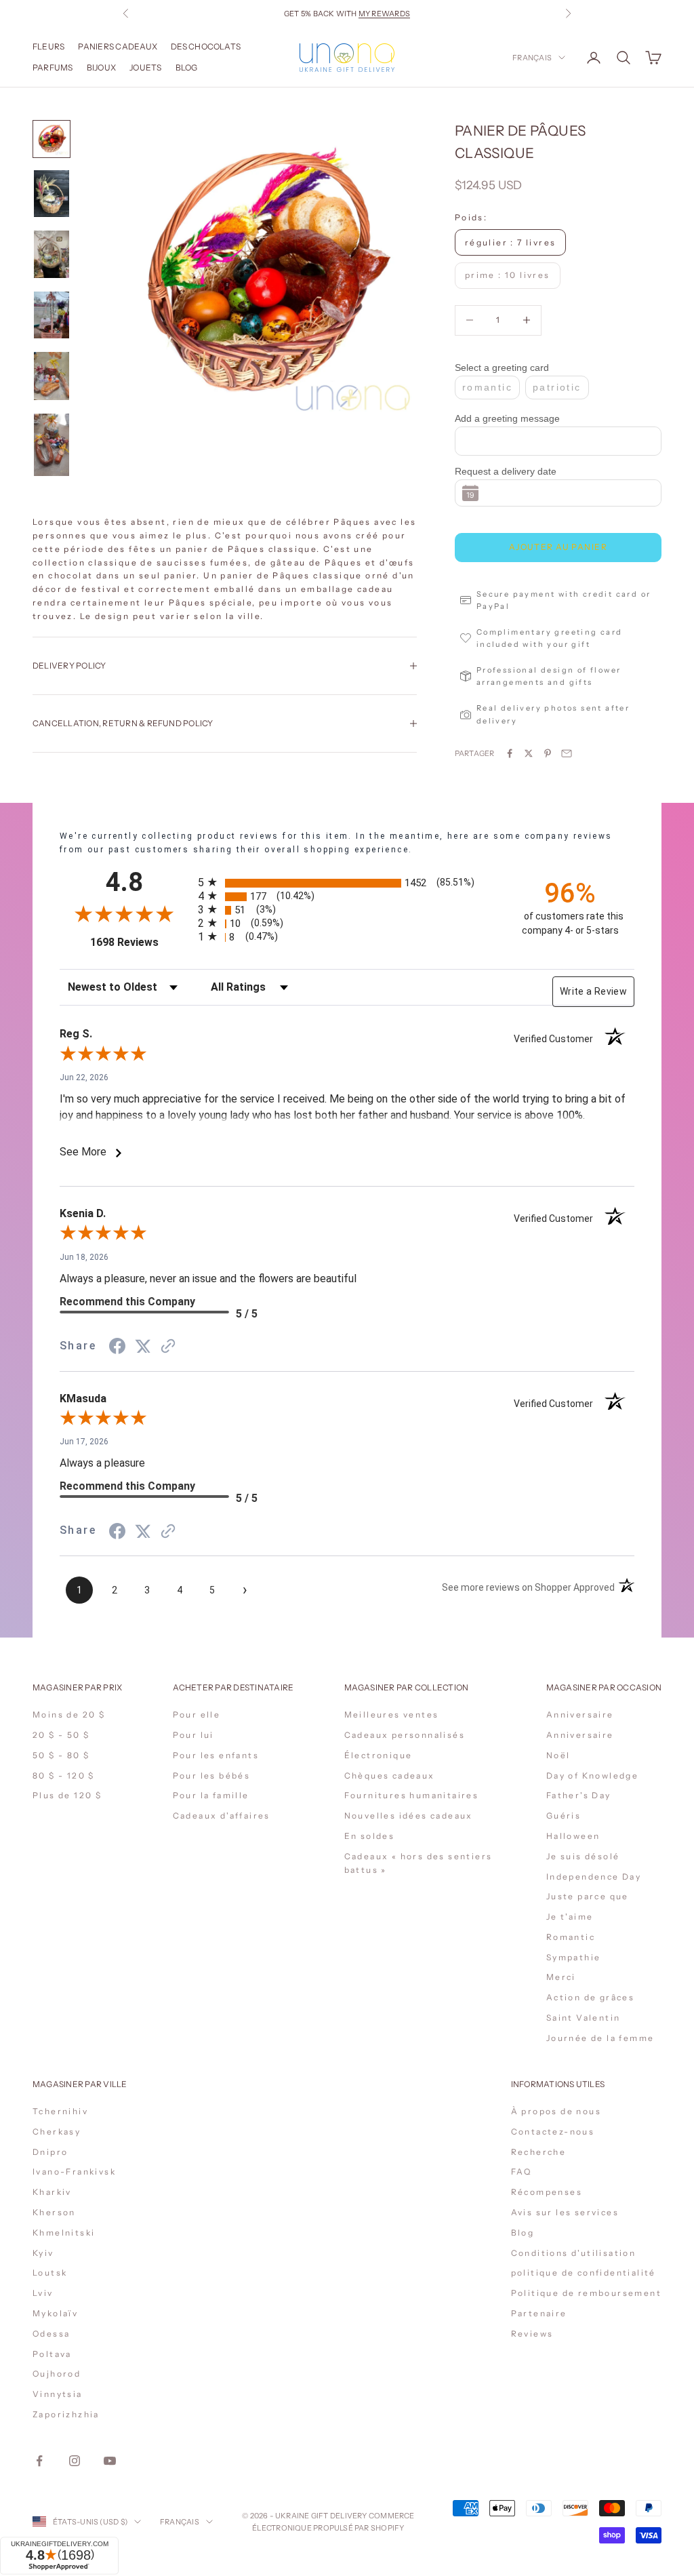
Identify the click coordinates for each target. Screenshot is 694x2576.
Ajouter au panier (558, 547)
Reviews (532, 2334)
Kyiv (43, 2253)
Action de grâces (590, 1997)
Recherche (539, 2152)
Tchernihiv (60, 2111)
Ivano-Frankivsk (74, 2172)
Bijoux (101, 67)
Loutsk (50, 2273)
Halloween (573, 1836)
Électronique (379, 1755)
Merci (561, 1977)
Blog (187, 67)
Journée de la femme (600, 2038)
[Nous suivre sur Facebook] (39, 2461)
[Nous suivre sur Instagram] (75, 2461)
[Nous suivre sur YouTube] (110, 2461)
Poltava (52, 2354)
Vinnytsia (58, 2394)
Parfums (53, 67)
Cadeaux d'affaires (222, 1816)
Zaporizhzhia (66, 2414)
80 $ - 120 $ (64, 1776)
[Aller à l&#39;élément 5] (52, 376)
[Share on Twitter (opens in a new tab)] (143, 1346)
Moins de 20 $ (69, 1715)
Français (532, 58)
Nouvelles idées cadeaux (409, 1816)
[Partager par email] (567, 753)
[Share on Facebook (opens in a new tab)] (117, 1346)
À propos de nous (556, 2111)
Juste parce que (588, 1896)
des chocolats (206, 46)
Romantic (571, 1937)
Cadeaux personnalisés (405, 1735)
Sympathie (574, 1957)
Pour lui (193, 1735)
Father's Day (579, 1795)
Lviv (43, 2293)
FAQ (522, 2172)
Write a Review (593, 991)
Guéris (564, 1816)
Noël (558, 1755)
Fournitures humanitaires (412, 1795)
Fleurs (48, 46)
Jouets (145, 67)
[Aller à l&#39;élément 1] (52, 139)
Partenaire (539, 2313)
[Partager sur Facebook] (510, 753)
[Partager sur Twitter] (529, 753)
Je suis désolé (583, 1856)
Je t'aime (570, 1917)
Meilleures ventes (392, 1715)
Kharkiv (52, 2192)
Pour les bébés (212, 1776)
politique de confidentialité (584, 2273)
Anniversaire (580, 1715)
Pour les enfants (216, 1755)
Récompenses (547, 2192)
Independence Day (594, 1877)
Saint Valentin (584, 2018)
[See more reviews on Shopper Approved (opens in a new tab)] (168, 1346)
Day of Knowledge (592, 1776)
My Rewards (384, 14)
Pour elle (197, 1715)
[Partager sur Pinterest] (548, 753)
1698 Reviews (139, 942)
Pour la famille (211, 1795)
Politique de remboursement (586, 2293)
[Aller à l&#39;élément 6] (52, 445)
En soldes (370, 1836)
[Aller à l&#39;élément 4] (52, 315)
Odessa (51, 2334)
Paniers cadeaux (118, 46)
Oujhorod (57, 2374)
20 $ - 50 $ (61, 1735)
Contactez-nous (553, 2132)
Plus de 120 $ (67, 1795)
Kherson (54, 2212)
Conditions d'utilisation (574, 2253)
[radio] (348, 883)
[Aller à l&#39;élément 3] (52, 254)
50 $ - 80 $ (61, 1755)
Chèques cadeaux (390, 1776)
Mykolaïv (55, 2313)
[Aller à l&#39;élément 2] (52, 194)
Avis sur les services (565, 2212)
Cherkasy (57, 2132)
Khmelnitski (64, 2233)
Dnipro (50, 2152)
